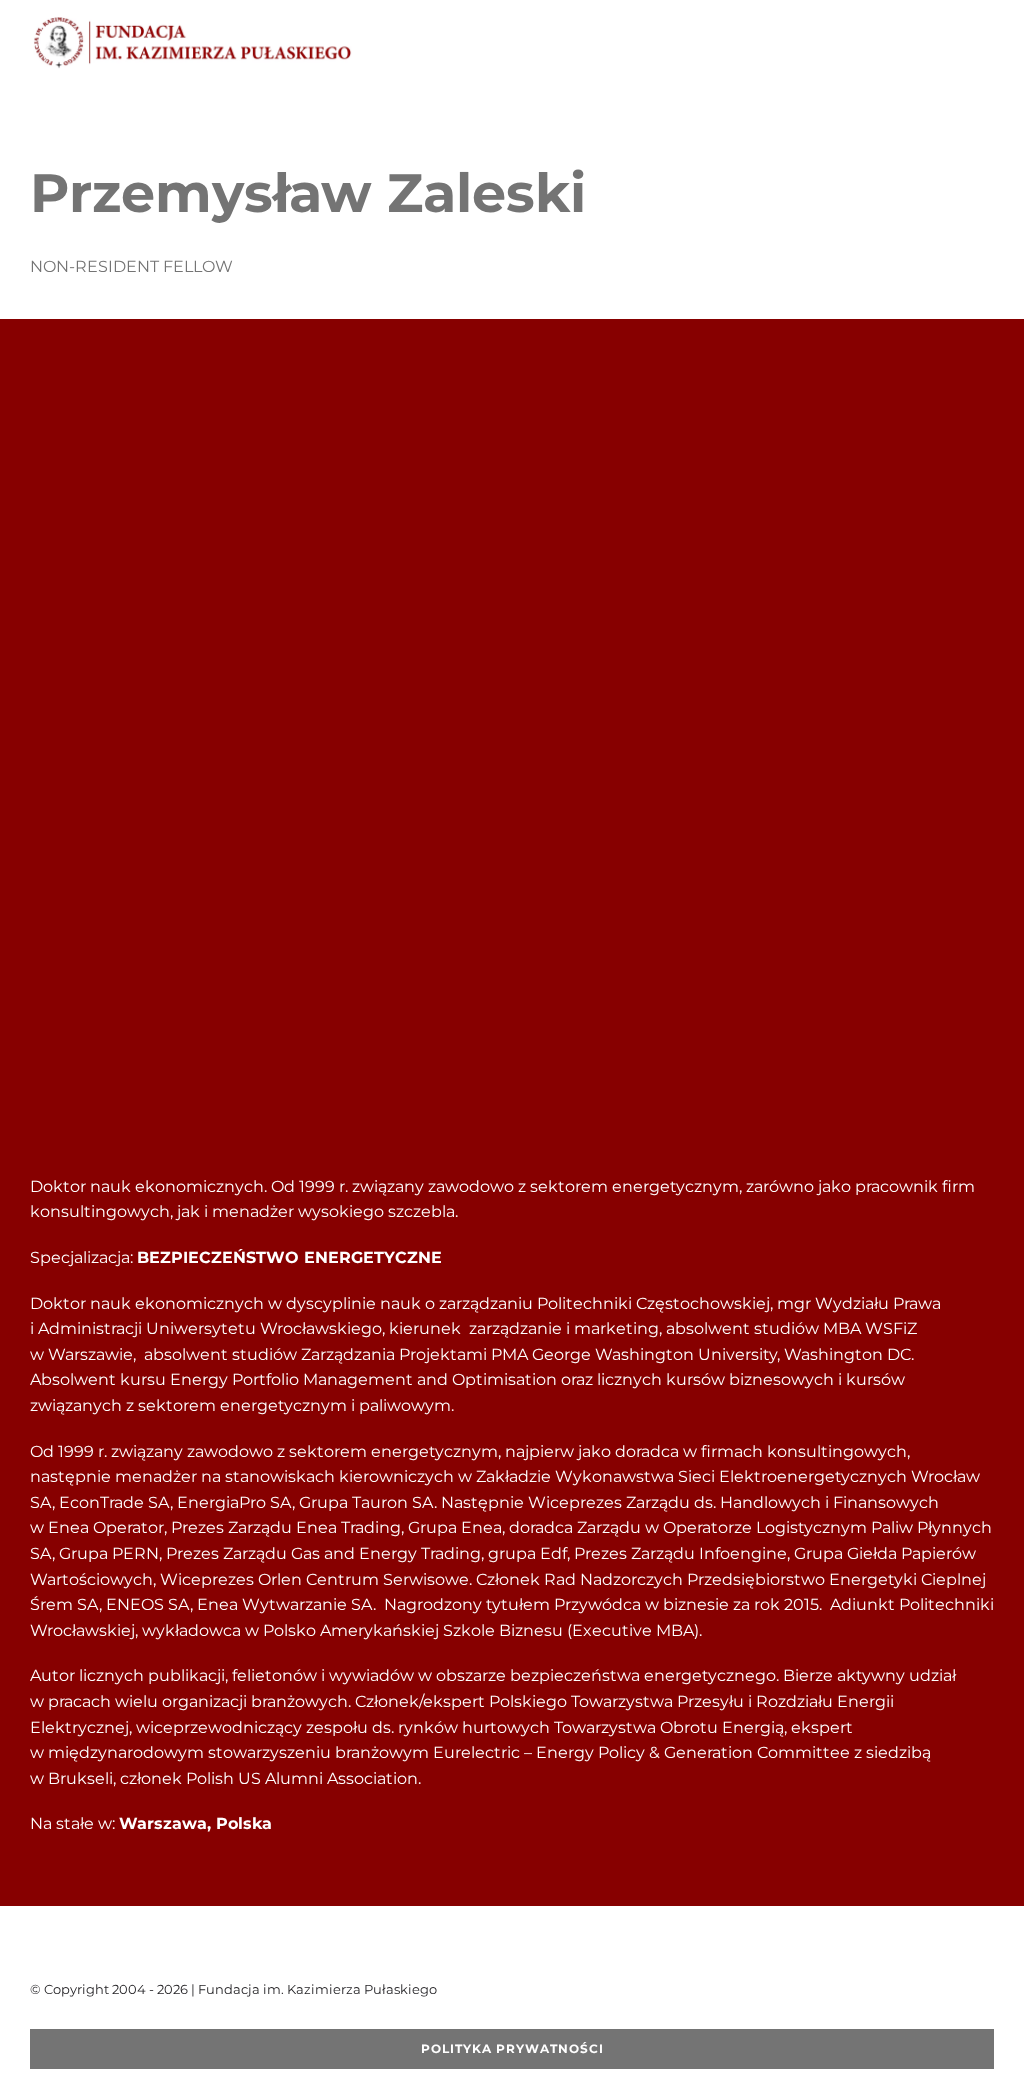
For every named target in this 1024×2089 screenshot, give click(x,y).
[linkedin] (164, 2021)
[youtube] (100, 2021)
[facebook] (36, 2021)
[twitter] (68, 2021)
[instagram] (132, 2021)
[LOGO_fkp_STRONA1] (192, 22)
